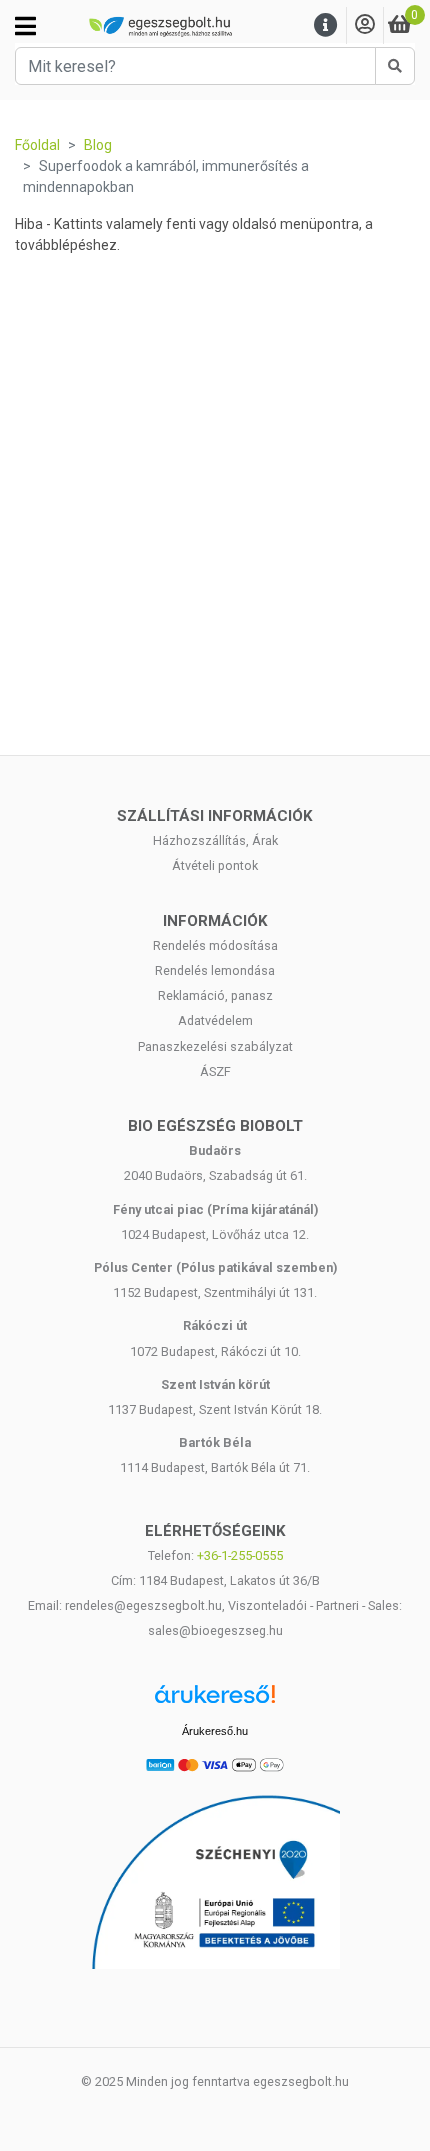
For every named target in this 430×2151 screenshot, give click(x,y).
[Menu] (326, 25)
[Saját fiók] (365, 25)
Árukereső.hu (215, 1731)
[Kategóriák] (25, 26)
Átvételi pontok (215, 865)
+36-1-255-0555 (240, 1555)
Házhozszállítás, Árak (215, 840)
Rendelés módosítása (215, 945)
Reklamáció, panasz (215, 995)
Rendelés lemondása (215, 970)
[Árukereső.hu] (215, 1701)
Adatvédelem (215, 1020)
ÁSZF (215, 1071)
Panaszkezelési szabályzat (215, 1046)
